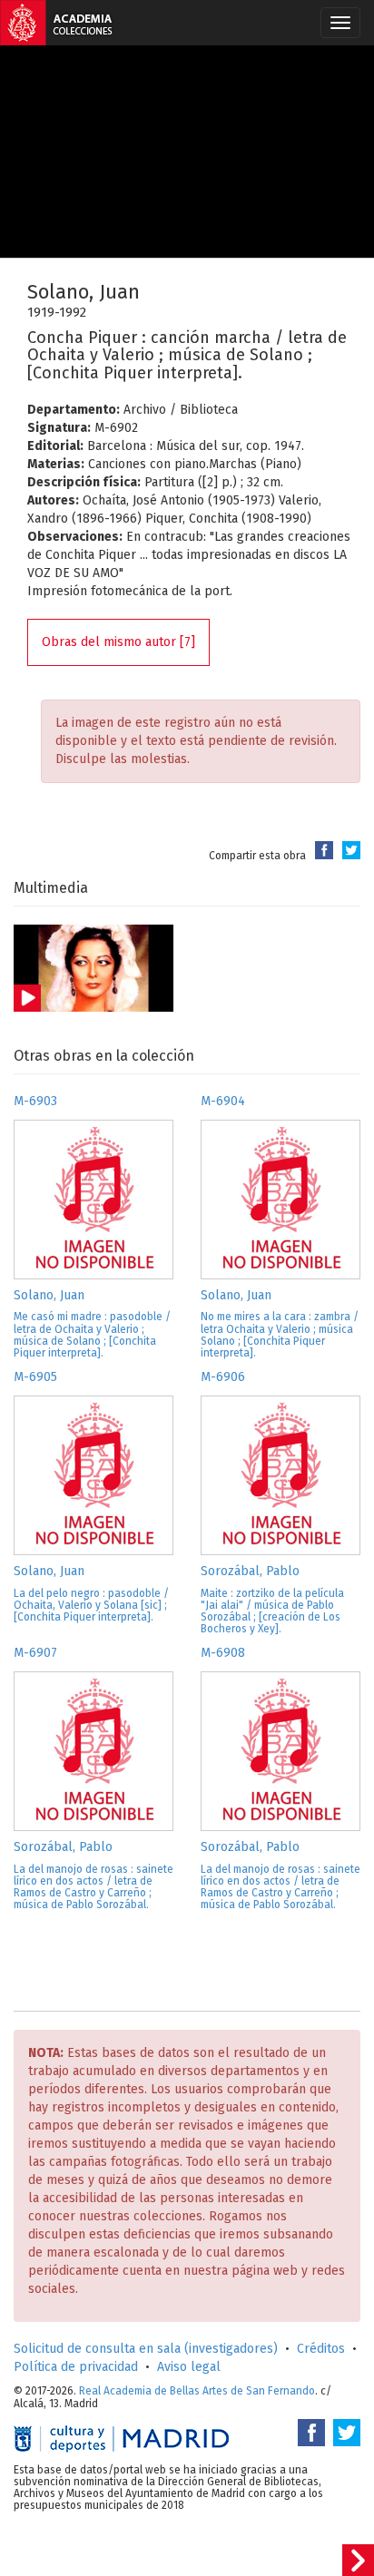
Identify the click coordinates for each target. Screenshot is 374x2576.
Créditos (321, 2349)
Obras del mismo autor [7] (118, 642)
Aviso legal (189, 2367)
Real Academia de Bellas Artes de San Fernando (197, 2391)
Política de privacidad (76, 2367)
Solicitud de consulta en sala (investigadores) (146, 2349)
